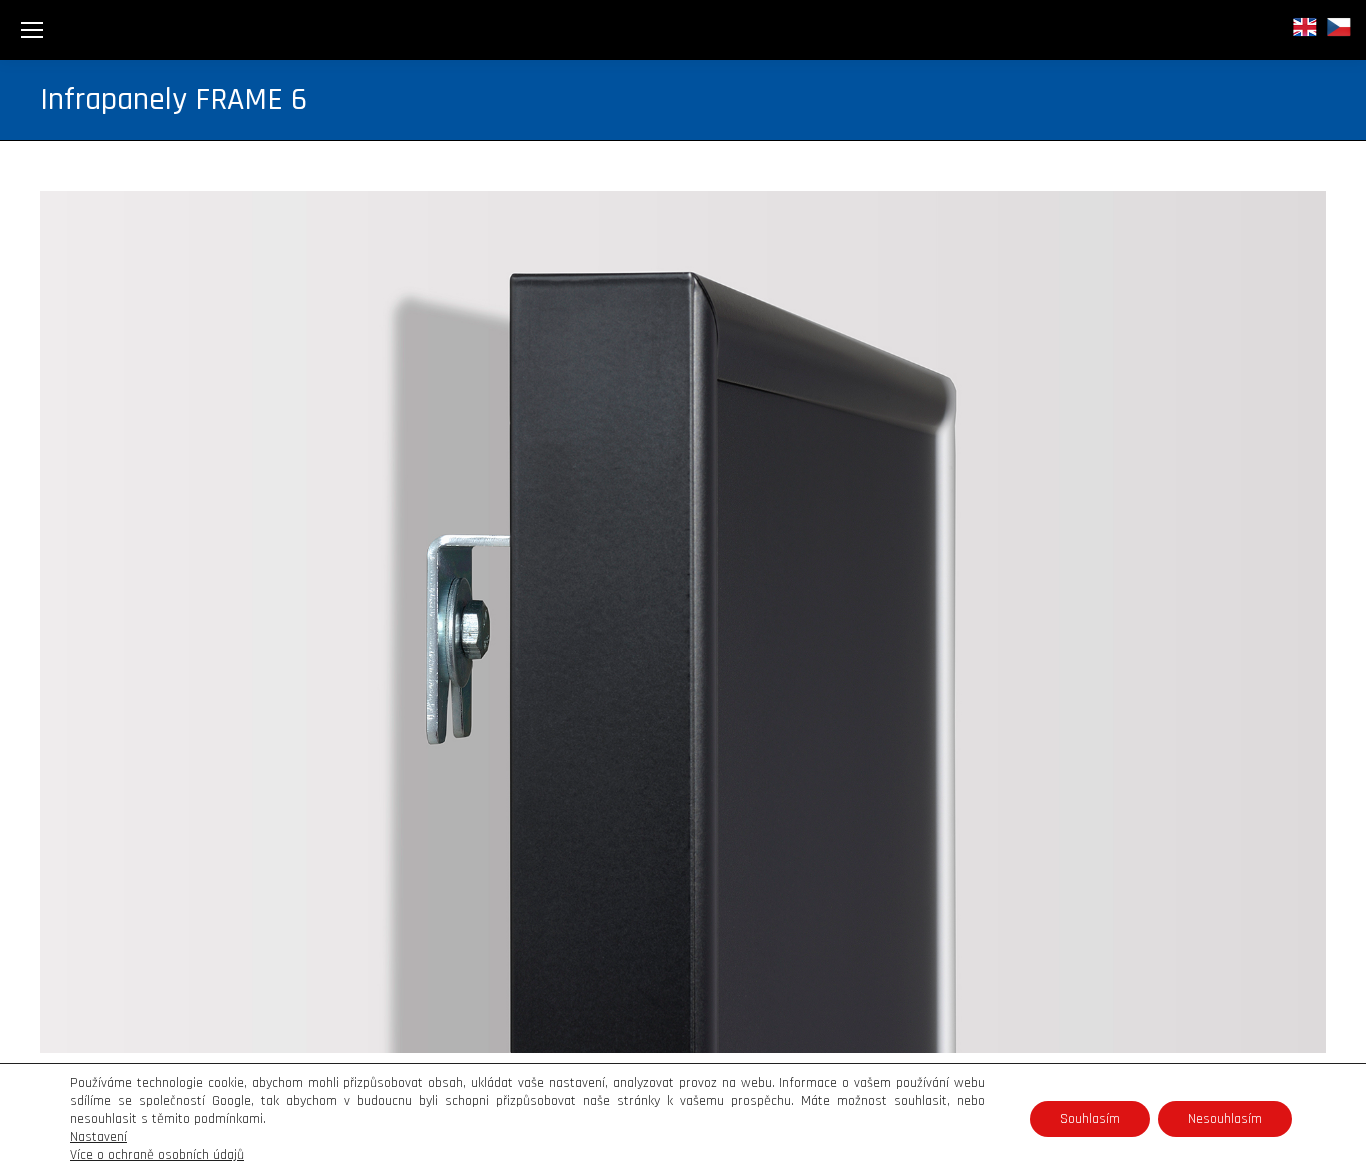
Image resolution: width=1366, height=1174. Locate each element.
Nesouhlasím (1225, 1119)
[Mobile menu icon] (32, 30)
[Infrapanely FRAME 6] (683, 622)
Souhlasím (1090, 1119)
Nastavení (98, 1137)
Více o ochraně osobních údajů (157, 1155)
